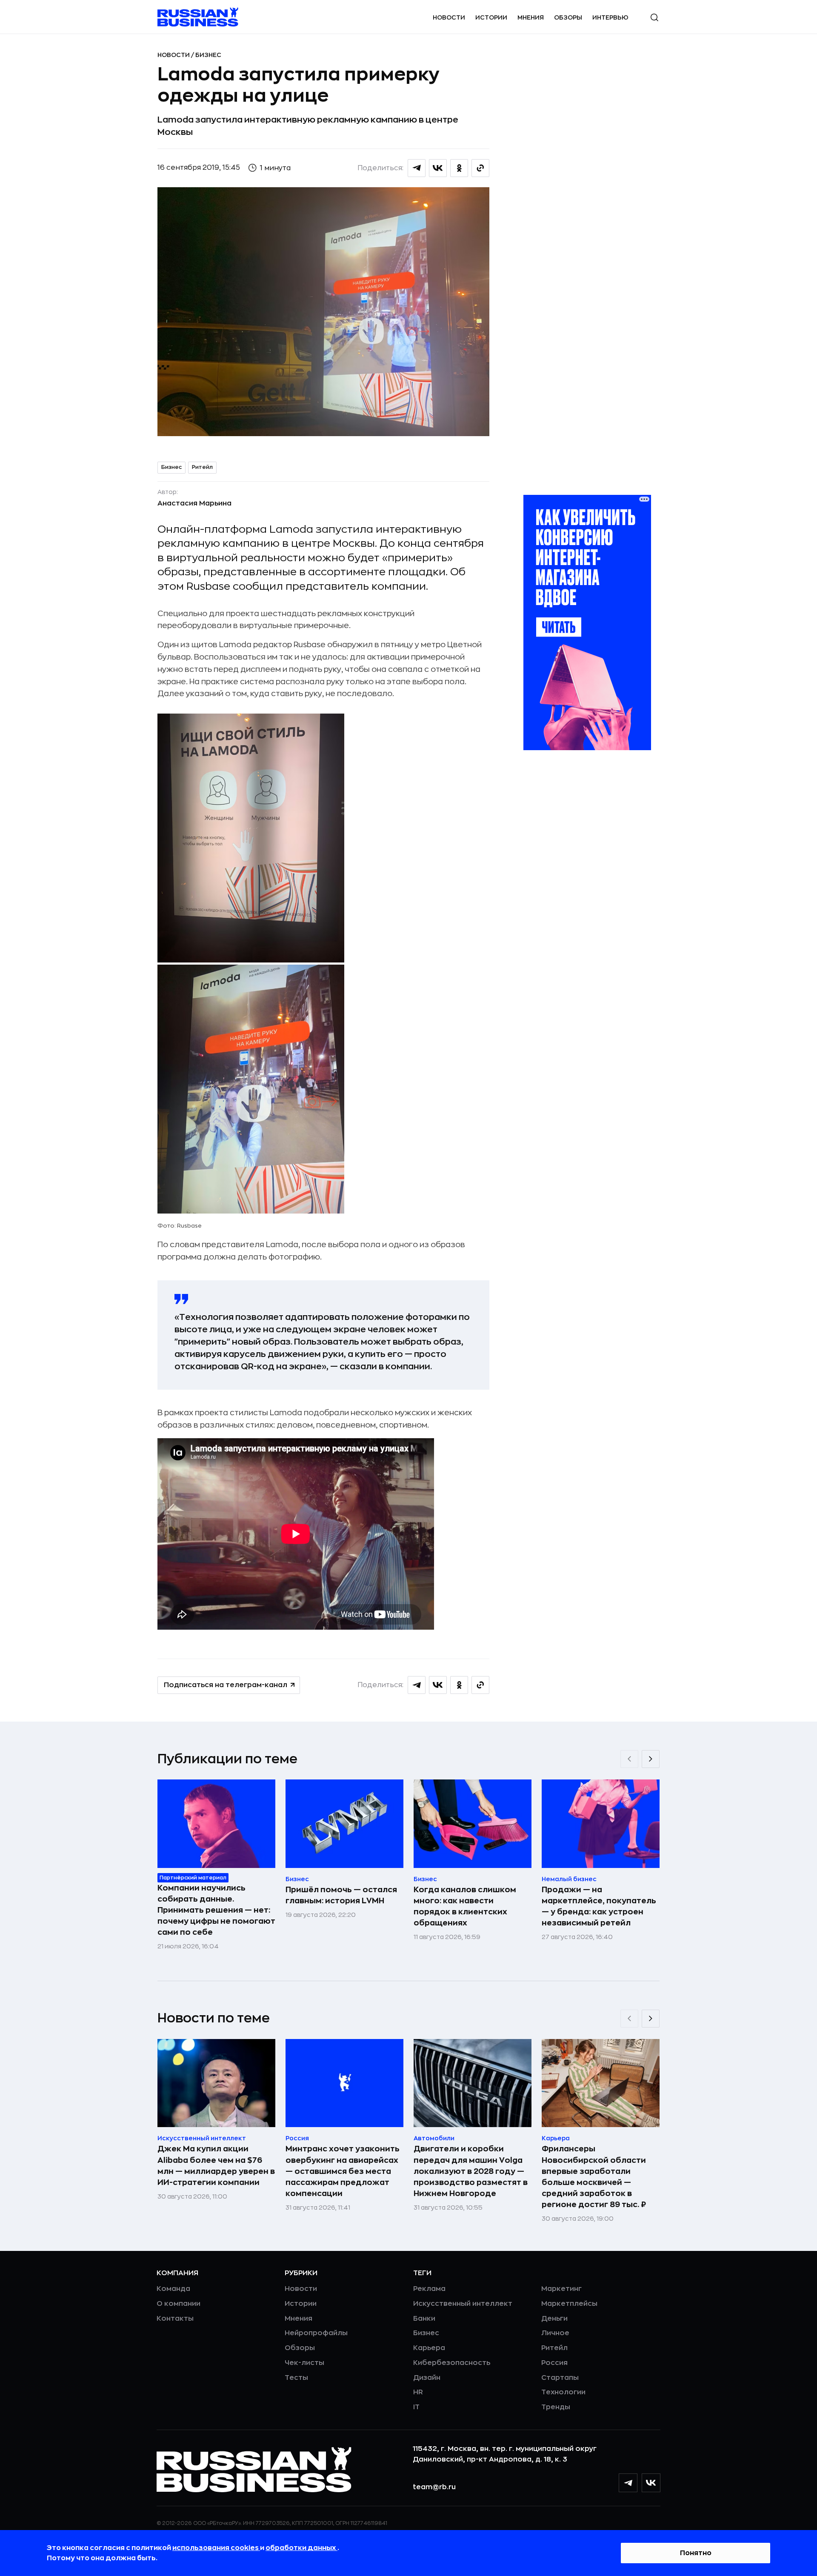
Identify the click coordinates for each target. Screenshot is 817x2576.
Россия (554, 2363)
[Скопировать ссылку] (480, 168)
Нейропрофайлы (316, 2333)
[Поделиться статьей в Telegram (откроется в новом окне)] (417, 168)
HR (418, 2392)
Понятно (696, 2553)
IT (416, 2407)
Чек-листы (304, 2363)
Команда (173, 2289)
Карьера (429, 2348)
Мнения (531, 17)
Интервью (610, 17)
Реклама (429, 2289)
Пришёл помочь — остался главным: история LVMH (341, 1895)
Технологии (563, 2392)
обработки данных (301, 2548)
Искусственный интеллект (463, 2304)
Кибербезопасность (452, 2363)
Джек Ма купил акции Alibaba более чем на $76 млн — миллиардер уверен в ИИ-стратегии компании (216, 2165)
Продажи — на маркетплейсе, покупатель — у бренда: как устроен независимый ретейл (599, 1906)
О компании (179, 2304)
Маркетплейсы (569, 2304)
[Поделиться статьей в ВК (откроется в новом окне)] (438, 168)
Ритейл (202, 467)
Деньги (554, 2319)
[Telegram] (628, 2483)
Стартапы (560, 2378)
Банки (424, 2319)
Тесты (296, 2378)
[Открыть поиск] (654, 17)
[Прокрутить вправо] (651, 1759)
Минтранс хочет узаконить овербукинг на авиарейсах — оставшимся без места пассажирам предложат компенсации (343, 2171)
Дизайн (427, 2378)
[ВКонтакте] (651, 2483)
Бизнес (208, 55)
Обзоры (568, 17)
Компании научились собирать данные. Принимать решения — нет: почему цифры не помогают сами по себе (216, 1910)
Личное (555, 2333)
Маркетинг (561, 2289)
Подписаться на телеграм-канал (226, 1685)
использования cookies (216, 2548)
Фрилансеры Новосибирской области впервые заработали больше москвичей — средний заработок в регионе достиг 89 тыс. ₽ (594, 2176)
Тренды (556, 2407)
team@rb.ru (434, 2487)
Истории (491, 17)
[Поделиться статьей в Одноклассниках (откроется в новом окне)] (459, 168)
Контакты (175, 2319)
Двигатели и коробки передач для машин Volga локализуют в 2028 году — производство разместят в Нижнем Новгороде (471, 2171)
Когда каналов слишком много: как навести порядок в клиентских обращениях (465, 1906)
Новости (449, 17)
